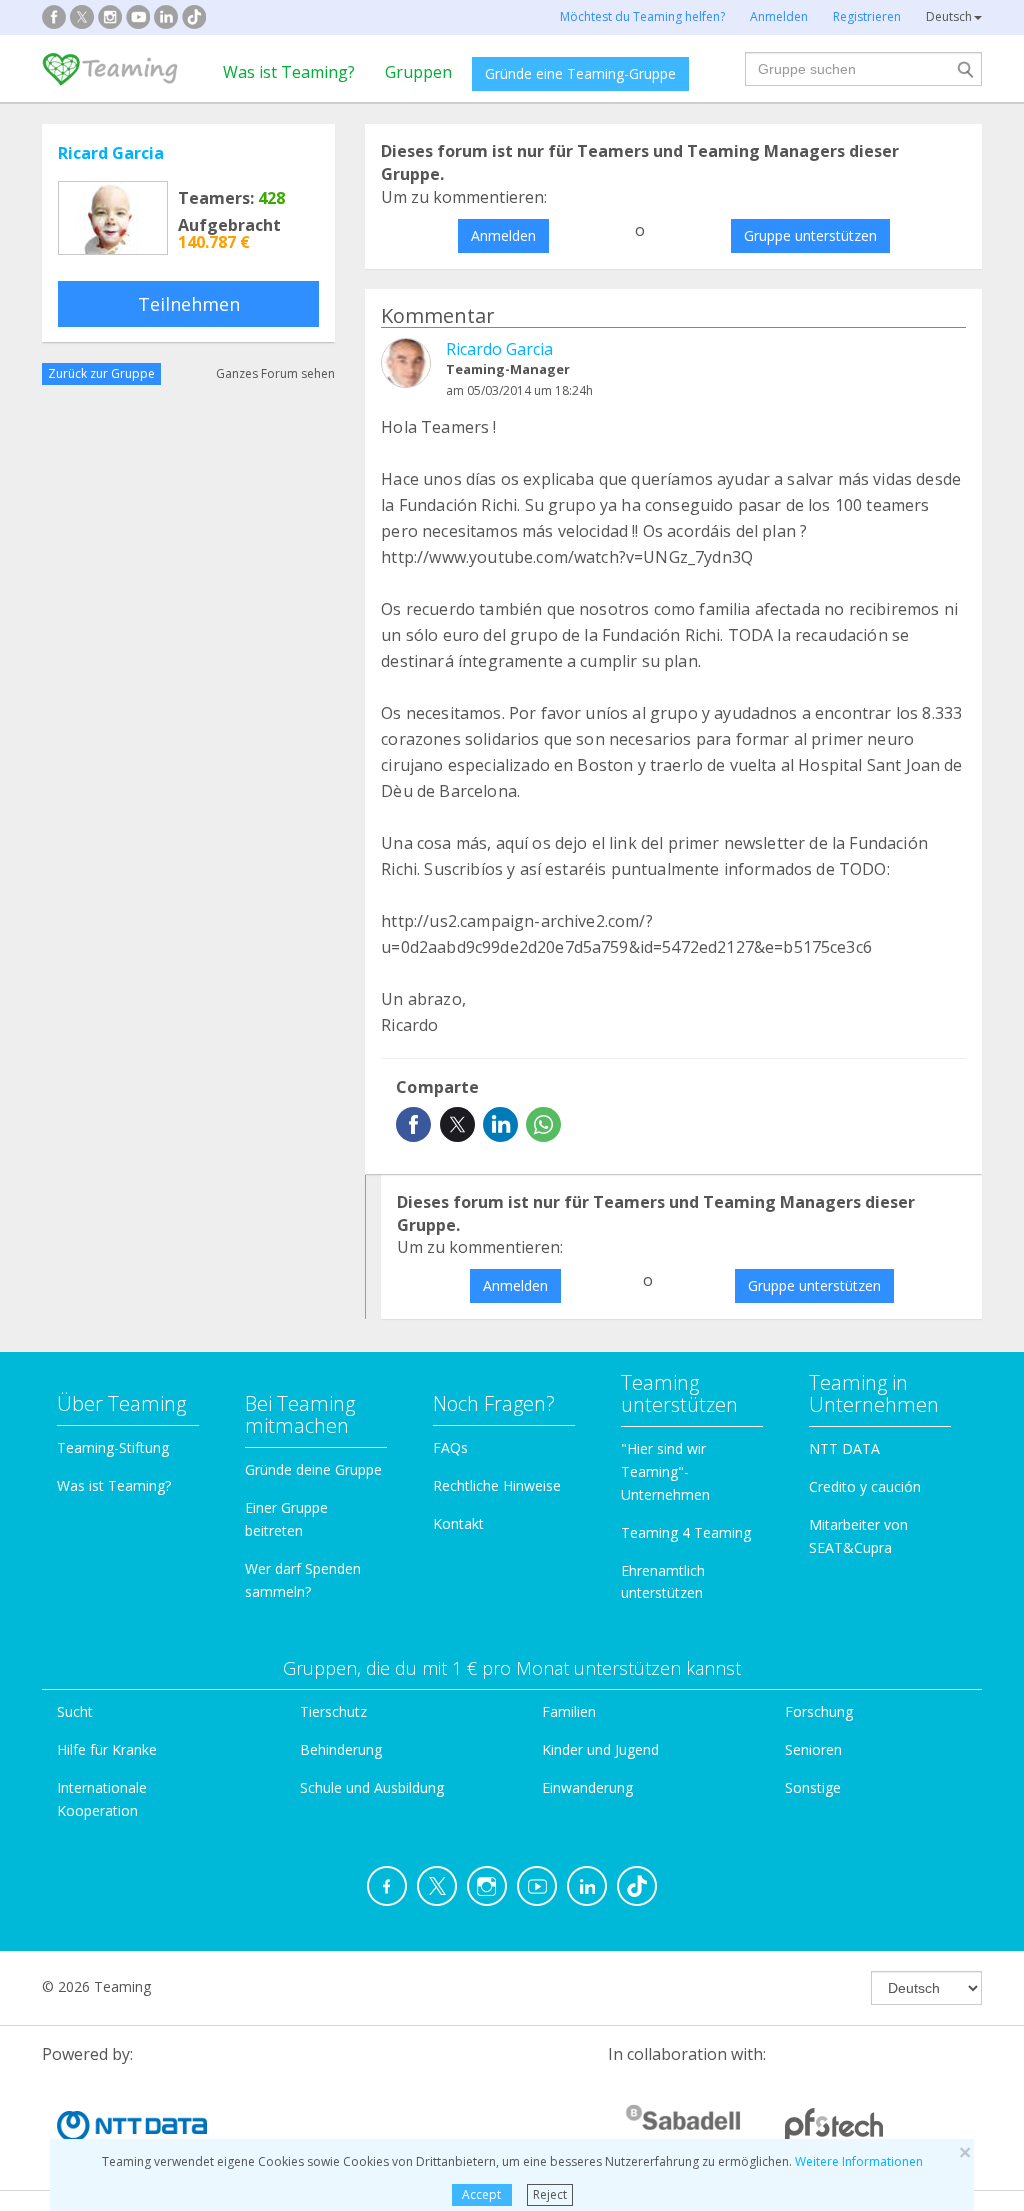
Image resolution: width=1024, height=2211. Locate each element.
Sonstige (813, 1787)
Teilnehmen (189, 304)
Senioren (813, 1749)
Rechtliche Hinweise (497, 1485)
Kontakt (458, 1523)
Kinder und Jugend (600, 1749)
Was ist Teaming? (289, 72)
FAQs (450, 1447)
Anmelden (503, 235)
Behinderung (341, 1749)
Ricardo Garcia (499, 349)
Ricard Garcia (111, 153)
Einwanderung (587, 1787)
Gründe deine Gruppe (313, 1469)
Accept (481, 2194)
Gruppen (418, 72)
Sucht (75, 1711)
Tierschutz (333, 1711)
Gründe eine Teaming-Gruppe (580, 73)
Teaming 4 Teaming (686, 1532)
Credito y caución (865, 1486)
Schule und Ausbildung (372, 1787)
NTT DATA (844, 1448)
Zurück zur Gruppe (101, 373)
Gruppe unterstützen (810, 235)
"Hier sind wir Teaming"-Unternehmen (665, 1471)
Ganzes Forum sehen (275, 373)
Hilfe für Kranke (107, 1749)
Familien (569, 1711)
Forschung (819, 1711)
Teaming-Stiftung (113, 1447)
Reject (550, 2194)
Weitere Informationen (859, 2161)
